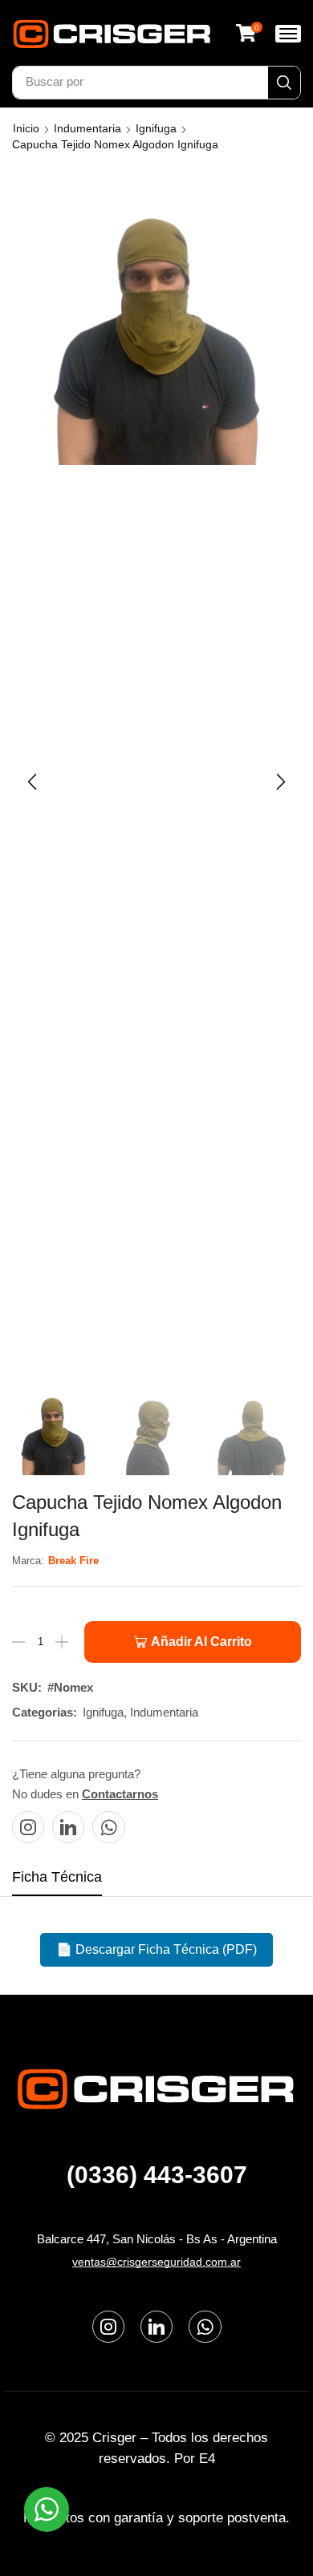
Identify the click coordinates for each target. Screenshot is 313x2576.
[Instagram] (28, 1827)
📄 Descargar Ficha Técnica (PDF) (156, 1949)
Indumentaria (87, 128)
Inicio (26, 128)
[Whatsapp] (109, 1827)
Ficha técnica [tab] (57, 1877)
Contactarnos (120, 1794)
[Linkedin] (68, 1827)
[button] (249, 33)
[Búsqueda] (284, 83)
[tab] (57, 1882)
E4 (207, 2459)
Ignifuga (156, 128)
